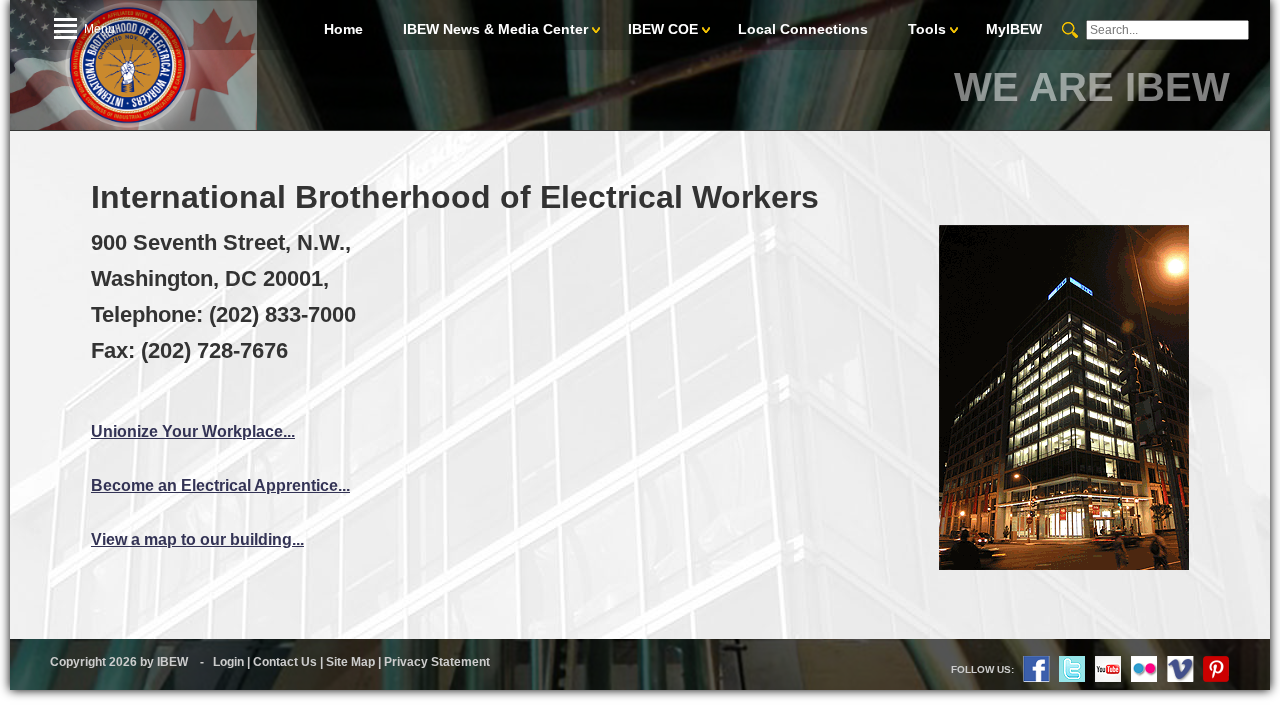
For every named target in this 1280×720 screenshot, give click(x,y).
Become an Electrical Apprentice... (220, 485)
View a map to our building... (197, 539)
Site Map (350, 662)
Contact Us (285, 662)
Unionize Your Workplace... (193, 431)
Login (228, 662)
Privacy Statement (437, 662)
